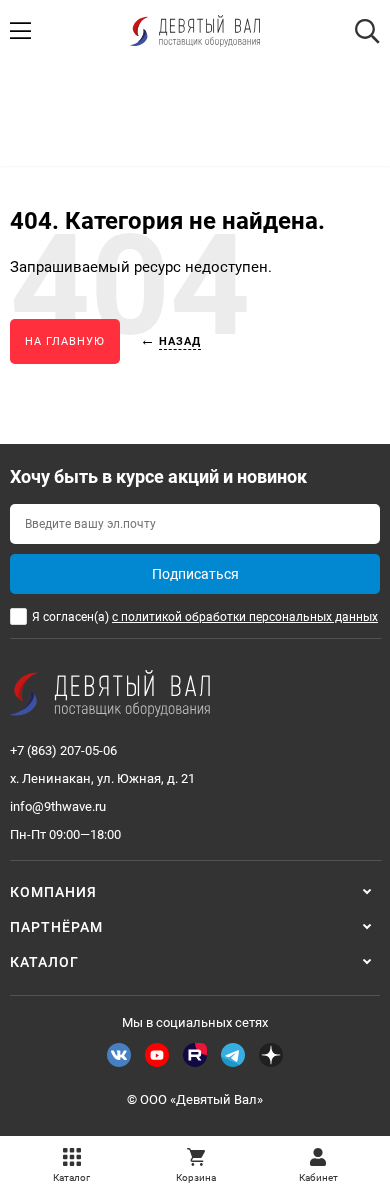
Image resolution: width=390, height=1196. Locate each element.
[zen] (271, 1055)
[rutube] (195, 1055)
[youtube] (157, 1055)
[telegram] (233, 1055)
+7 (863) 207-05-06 (63, 750)
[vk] (119, 1055)
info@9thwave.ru (58, 806)
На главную (65, 341)
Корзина (196, 1177)
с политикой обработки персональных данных (245, 617)
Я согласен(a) (205, 617)
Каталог (71, 1177)
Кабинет (318, 1177)
